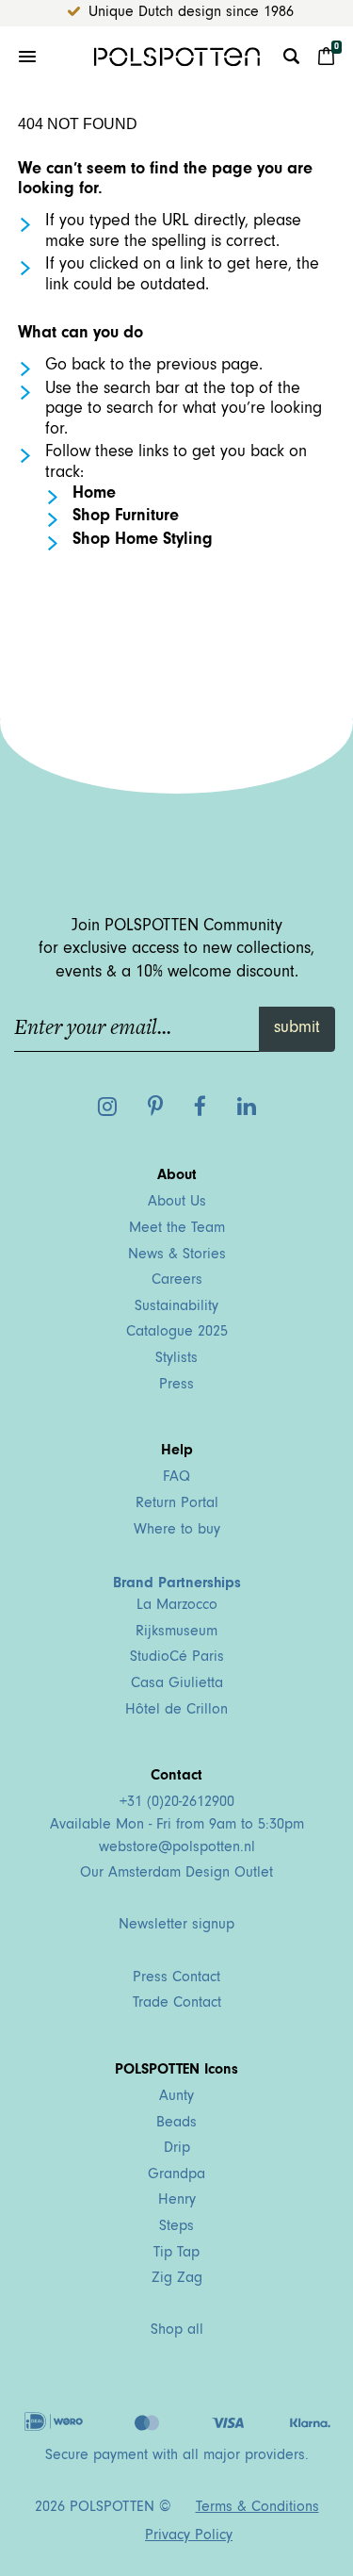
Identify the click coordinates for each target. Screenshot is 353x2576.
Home (94, 495)
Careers (177, 1281)
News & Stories (177, 1255)
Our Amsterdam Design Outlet (176, 1874)
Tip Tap (176, 2254)
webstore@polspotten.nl (177, 1848)
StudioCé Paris (177, 1658)
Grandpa (176, 2175)
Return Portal (177, 1504)
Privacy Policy (189, 2536)
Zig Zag (177, 2279)
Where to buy (177, 1531)
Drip (177, 2149)
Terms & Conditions (257, 2508)
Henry (177, 2201)
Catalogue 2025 (177, 1333)
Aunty (176, 2097)
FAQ (176, 1478)
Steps (176, 2227)
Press (176, 1386)
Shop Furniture (126, 517)
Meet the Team (177, 1229)
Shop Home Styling (143, 541)
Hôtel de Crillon (176, 1711)
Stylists (176, 1359)
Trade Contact (177, 2004)
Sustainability (176, 1307)
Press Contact (176, 1978)
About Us (177, 1203)
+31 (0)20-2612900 (177, 1803)
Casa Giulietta (177, 1684)
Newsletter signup (176, 1926)
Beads (176, 2124)
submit (297, 1029)
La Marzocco (177, 1606)
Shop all (177, 2331)
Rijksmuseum (176, 1633)
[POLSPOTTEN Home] (176, 57)
